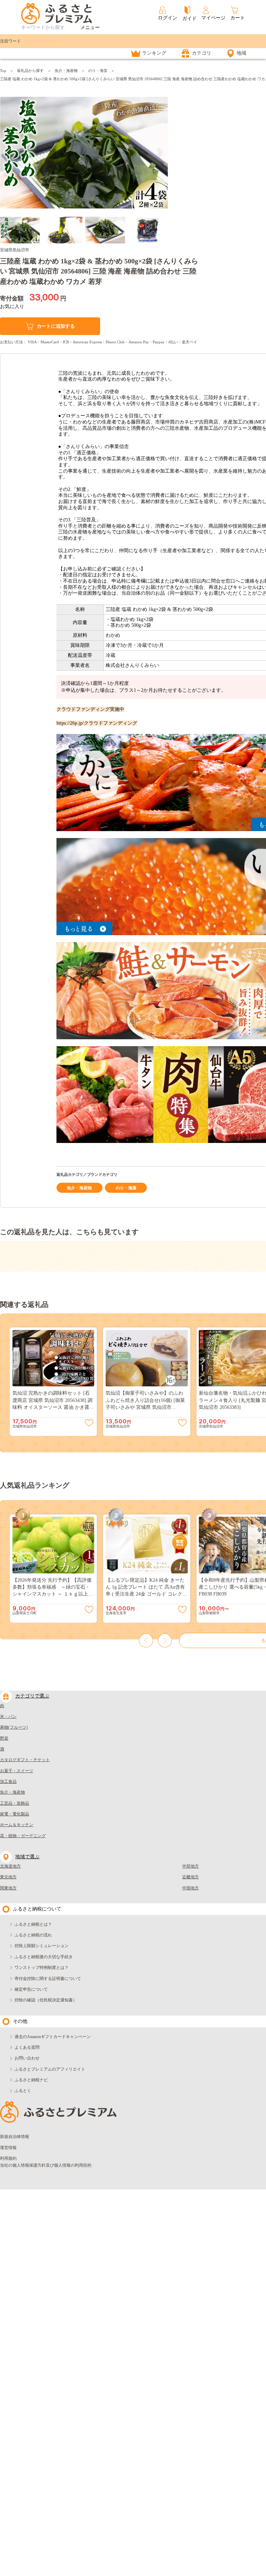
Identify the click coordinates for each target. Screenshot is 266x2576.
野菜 (4, 1738)
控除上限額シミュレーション (42, 1946)
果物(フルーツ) (14, 1727)
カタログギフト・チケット (25, 1760)
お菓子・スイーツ (17, 1771)
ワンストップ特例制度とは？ (42, 1968)
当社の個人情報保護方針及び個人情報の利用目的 (46, 2165)
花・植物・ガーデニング (23, 1836)
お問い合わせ (27, 2058)
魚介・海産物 (66, 71)
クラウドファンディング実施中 (90, 709)
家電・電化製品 (15, 1814)
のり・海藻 (98, 71)
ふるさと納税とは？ (33, 1924)
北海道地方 (10, 1866)
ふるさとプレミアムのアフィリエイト (50, 2069)
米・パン (8, 1717)
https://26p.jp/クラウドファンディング (97, 723)
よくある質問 (27, 2047)
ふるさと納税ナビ (31, 2080)
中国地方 (190, 1888)
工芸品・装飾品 (15, 1803)
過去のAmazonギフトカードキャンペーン (53, 2037)
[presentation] (8, 153)
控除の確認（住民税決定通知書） (46, 2000)
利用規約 (8, 2158)
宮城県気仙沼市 (15, 250)
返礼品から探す (30, 71)
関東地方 (8, 1888)
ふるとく (23, 2091)
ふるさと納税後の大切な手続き (44, 1957)
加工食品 (8, 1782)
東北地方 (8, 1877)
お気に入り (12, 306)
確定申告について (31, 1989)
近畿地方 (190, 1877)
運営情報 (8, 2148)
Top (3, 71)
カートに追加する (56, 326)
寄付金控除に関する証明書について (48, 1979)
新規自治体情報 (15, 2137)
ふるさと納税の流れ (33, 1935)
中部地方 (190, 1866)
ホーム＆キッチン (17, 1825)
